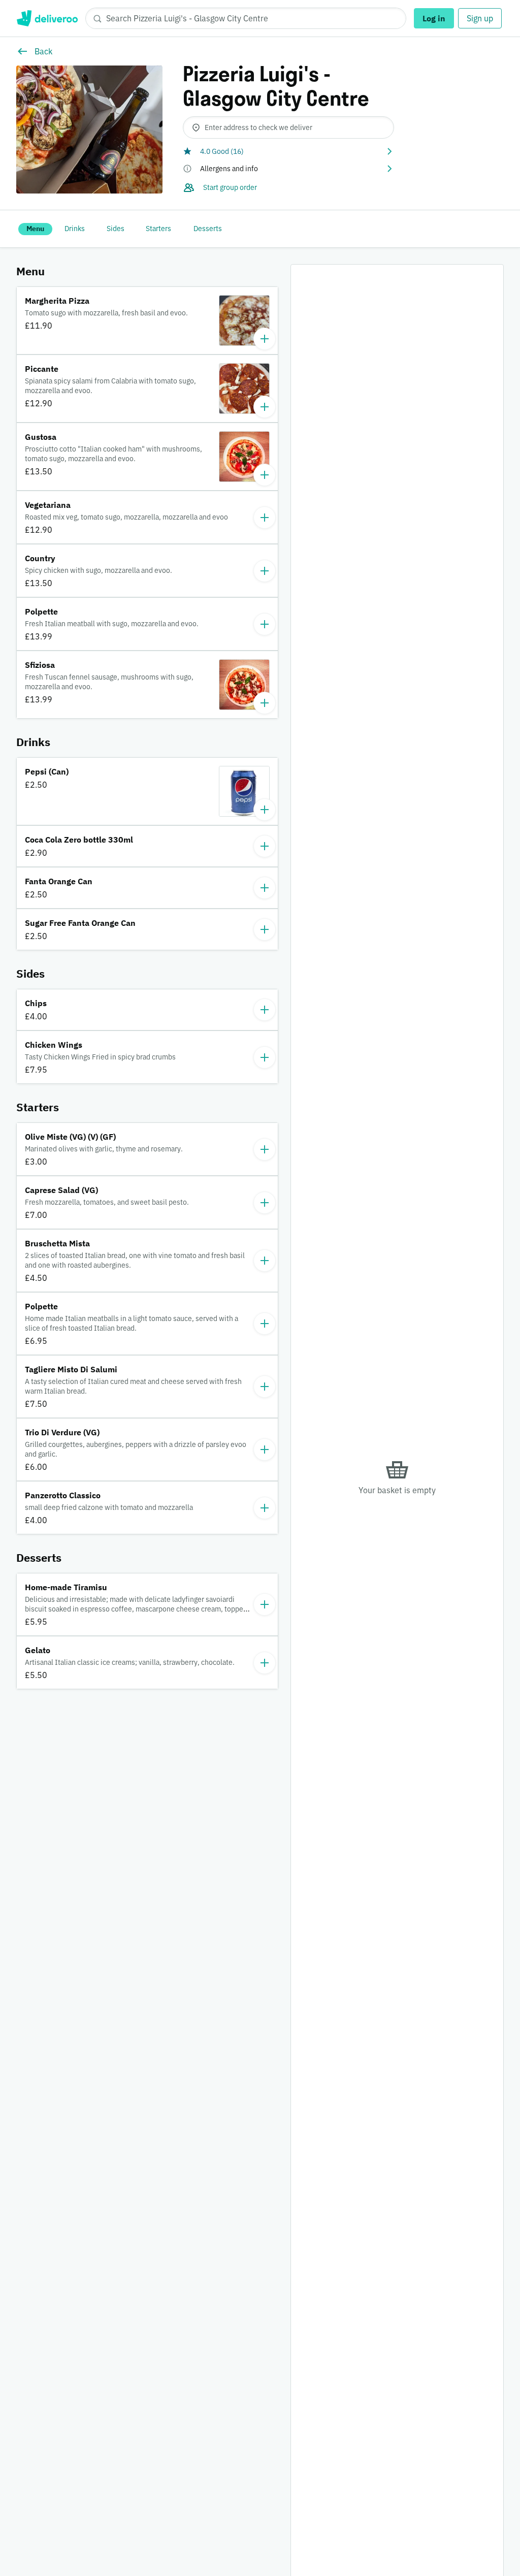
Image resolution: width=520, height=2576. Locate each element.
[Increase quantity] (265, 339)
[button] (288, 151)
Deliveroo (47, 18)
